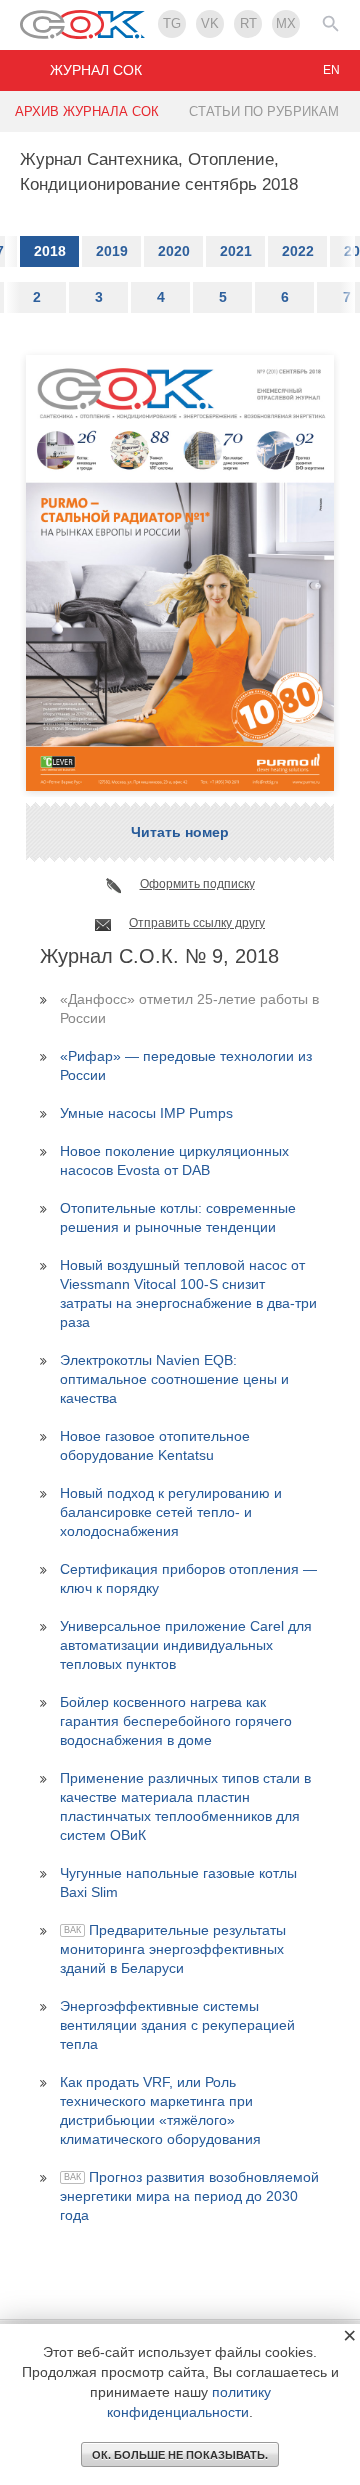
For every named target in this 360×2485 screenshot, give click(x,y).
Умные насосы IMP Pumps (146, 1113)
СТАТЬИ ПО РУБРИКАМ (264, 111)
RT (248, 23)
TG (172, 23)
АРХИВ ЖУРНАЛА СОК (87, 111)
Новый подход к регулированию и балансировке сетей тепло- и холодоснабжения (171, 1512)
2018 (50, 251)
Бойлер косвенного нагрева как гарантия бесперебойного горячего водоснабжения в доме (176, 1721)
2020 (174, 251)
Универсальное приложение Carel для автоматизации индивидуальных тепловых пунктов (186, 1645)
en (331, 70)
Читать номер (180, 832)
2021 (236, 251)
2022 (298, 251)
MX (286, 23)
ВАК (72, 1930)
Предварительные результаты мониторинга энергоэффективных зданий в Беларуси (173, 1949)
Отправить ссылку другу (197, 923)
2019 (112, 251)
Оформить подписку (197, 884)
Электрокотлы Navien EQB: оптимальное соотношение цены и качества (174, 1379)
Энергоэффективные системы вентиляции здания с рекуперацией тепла (177, 2025)
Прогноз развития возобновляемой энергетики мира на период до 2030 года (189, 2196)
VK (210, 23)
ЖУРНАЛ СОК (96, 70)
